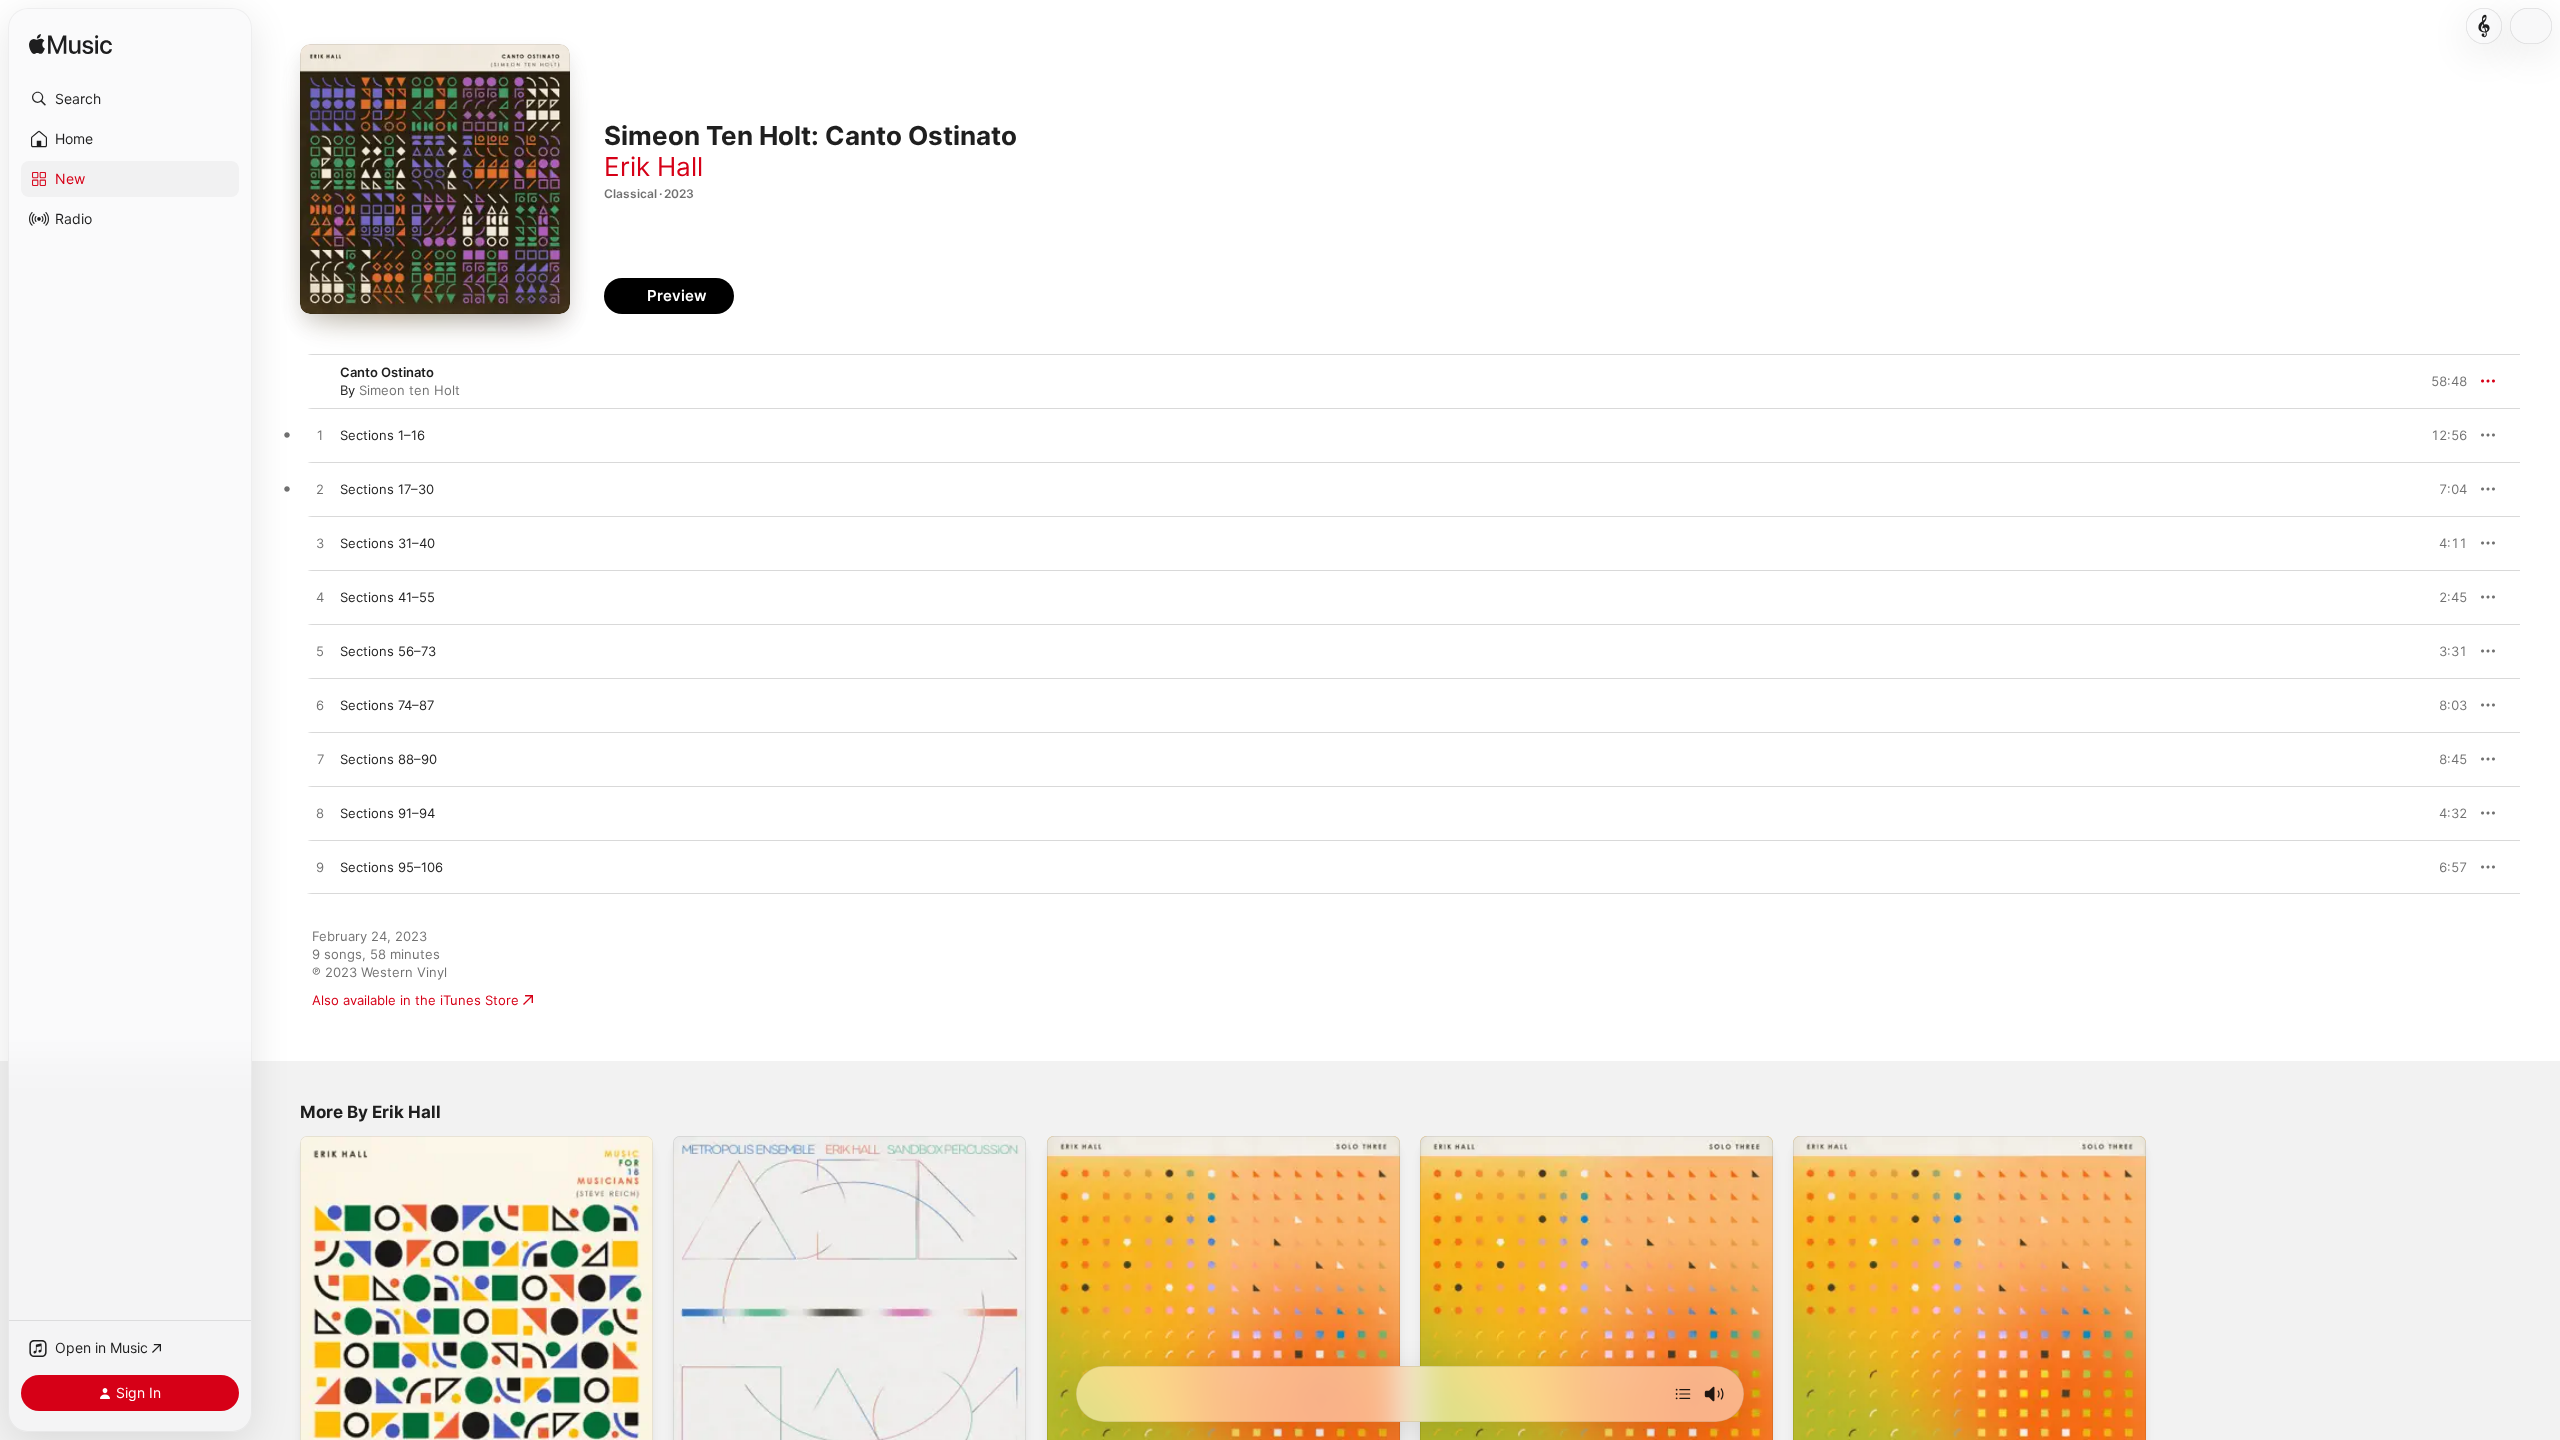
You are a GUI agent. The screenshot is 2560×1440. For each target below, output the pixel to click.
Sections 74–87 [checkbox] (387, 705)
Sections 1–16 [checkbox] (382, 435)
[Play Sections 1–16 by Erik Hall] (320, 436)
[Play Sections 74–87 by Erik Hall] (320, 706)
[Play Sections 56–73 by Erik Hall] (320, 652)
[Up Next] (1683, 1394)
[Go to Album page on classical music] (2484, 26)
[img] (70, 45)
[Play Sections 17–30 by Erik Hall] (320, 490)
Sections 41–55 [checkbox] (387, 597)
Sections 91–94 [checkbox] (387, 813)
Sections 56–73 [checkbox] (388, 651)
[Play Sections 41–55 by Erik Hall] (320, 598)
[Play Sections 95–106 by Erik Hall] (320, 868)
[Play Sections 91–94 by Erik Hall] (320, 814)
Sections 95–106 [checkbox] (391, 867)
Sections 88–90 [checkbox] (388, 759)
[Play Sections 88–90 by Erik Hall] (320, 760)
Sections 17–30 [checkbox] (387, 489)
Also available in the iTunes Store (415, 1000)
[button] (130, 99)
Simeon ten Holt (409, 390)
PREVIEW (2445, 435)
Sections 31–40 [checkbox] (387, 543)
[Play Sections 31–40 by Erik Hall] (320, 544)
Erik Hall (653, 166)
